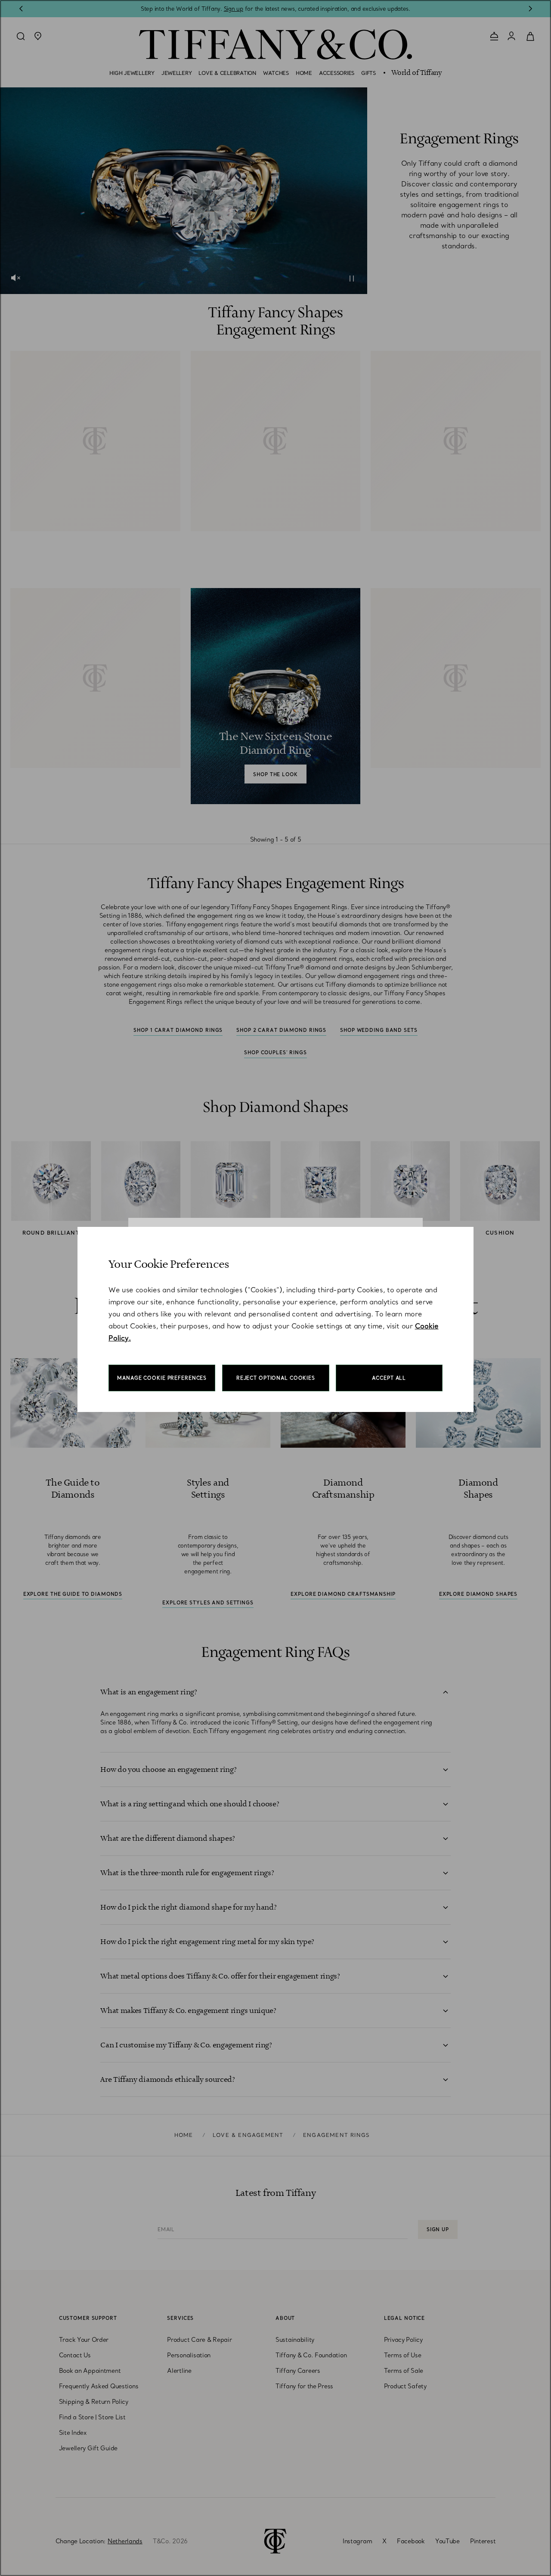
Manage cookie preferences (162, 1378)
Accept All (389, 1378)
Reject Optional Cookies (276, 1378)
